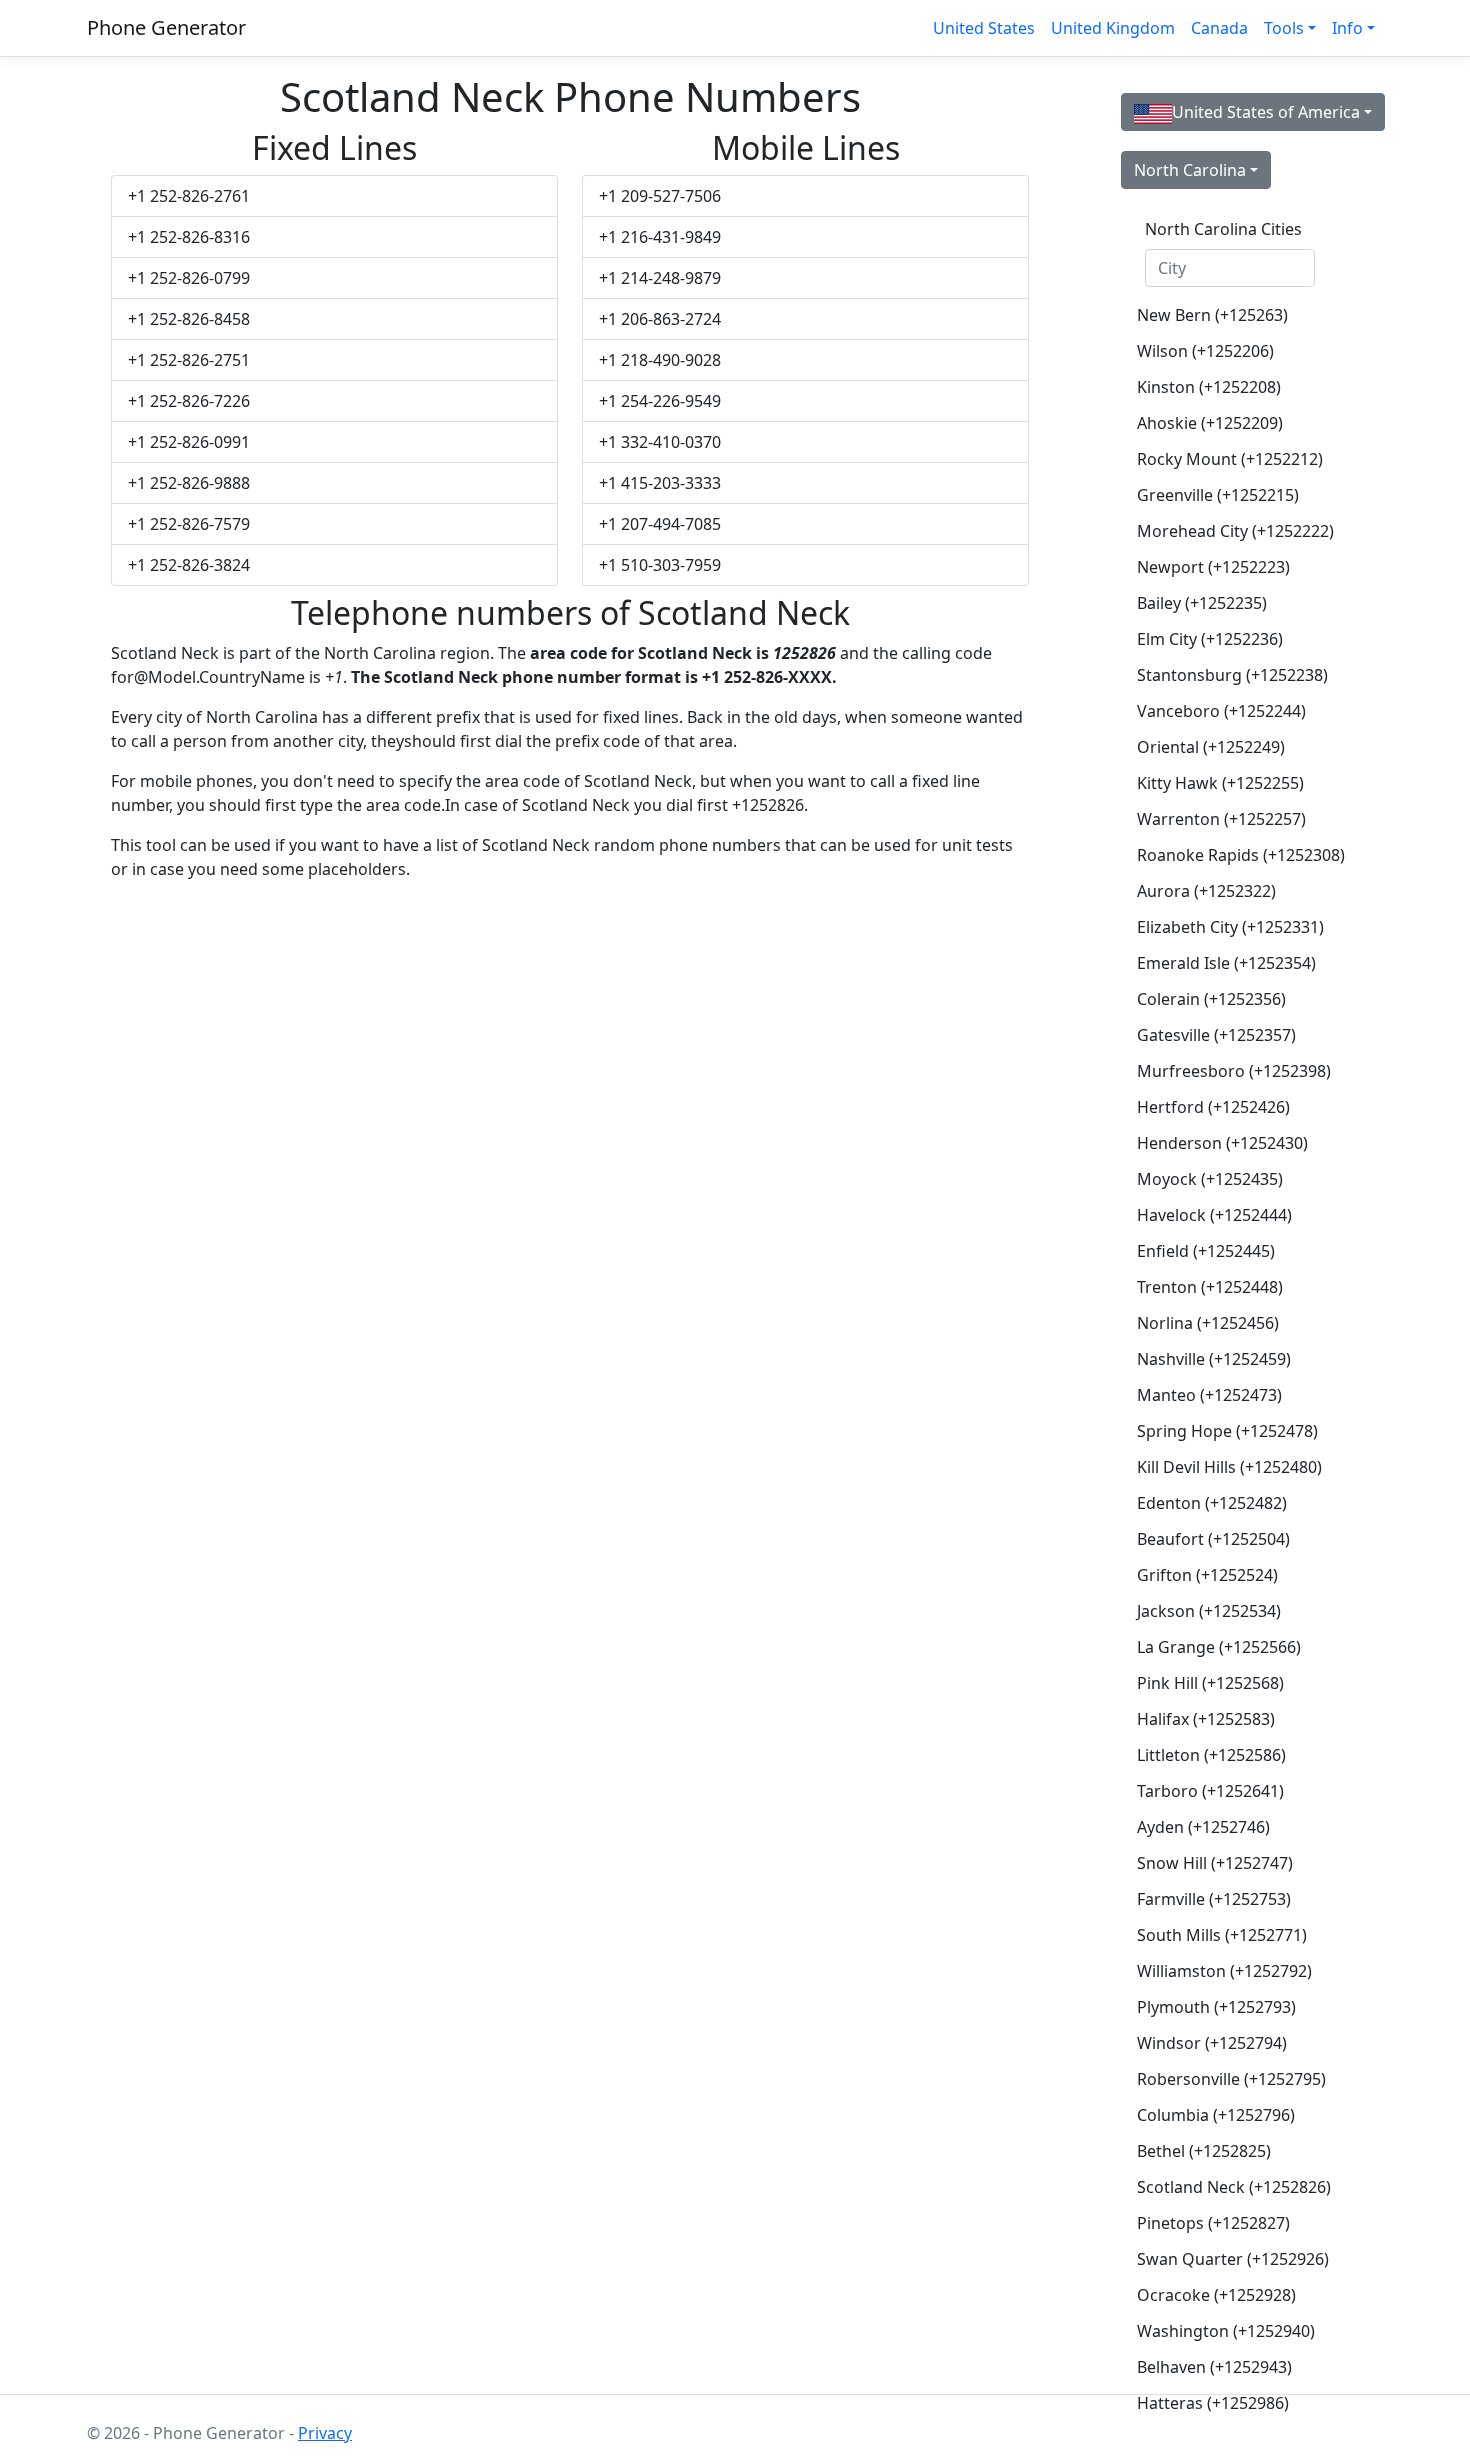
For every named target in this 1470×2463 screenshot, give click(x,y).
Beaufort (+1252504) (1213, 1539)
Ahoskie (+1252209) (1210, 423)
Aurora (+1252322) (1206, 891)
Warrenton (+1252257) (1221, 819)
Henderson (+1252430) (1222, 1143)
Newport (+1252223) (1213, 567)
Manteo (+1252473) (1209, 1395)
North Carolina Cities (1223, 229)
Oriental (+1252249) (1211, 747)
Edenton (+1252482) (1212, 1503)
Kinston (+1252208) (1209, 387)
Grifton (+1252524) (1207, 1575)
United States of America (1266, 112)
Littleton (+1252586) (1211, 1755)
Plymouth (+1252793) (1216, 2007)
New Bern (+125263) (1212, 315)
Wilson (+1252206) (1205, 351)
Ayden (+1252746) (1203, 1827)
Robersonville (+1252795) (1231, 2079)
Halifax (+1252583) (1206, 1719)
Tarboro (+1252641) (1210, 1791)
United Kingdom (1113, 28)
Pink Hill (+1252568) (1210, 1683)
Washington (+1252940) (1226, 2331)
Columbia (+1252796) (1216, 2115)
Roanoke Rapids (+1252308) (1238, 855)
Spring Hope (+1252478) (1227, 1431)
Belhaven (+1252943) (1214, 2367)
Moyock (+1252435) (1210, 1179)
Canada (1219, 28)
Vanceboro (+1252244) (1221, 711)
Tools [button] (1284, 28)
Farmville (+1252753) (1214, 1899)
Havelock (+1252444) (1214, 1215)
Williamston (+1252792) (1224, 1971)
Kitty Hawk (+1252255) (1220, 783)
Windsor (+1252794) (1212, 2043)
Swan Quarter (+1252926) (1233, 2259)
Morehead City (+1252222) (1235, 531)
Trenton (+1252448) (1210, 1287)
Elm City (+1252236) (1210, 639)
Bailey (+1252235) (1202, 603)
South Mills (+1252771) (1222, 1935)
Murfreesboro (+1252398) (1234, 1071)
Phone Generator (166, 27)
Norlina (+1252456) (1208, 1323)
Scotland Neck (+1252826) (1234, 2187)
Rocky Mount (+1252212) (1230, 459)
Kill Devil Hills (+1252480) (1229, 1467)
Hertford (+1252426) (1213, 1107)
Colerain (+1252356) (1211, 999)
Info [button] (1347, 28)
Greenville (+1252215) (1218, 495)
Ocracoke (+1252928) (1216, 2295)
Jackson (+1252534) (1209, 1611)
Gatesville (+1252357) (1216, 1035)
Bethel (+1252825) (1204, 2151)
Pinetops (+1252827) (1213, 2223)
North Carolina (1190, 170)
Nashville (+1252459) (1214, 1359)
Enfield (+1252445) (1206, 1251)
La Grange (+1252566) (1219, 1647)
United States (984, 28)
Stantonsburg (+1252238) (1232, 675)
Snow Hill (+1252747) (1215, 1863)
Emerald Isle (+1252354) (1226, 963)
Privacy (325, 2433)
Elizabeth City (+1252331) (1230, 927)
